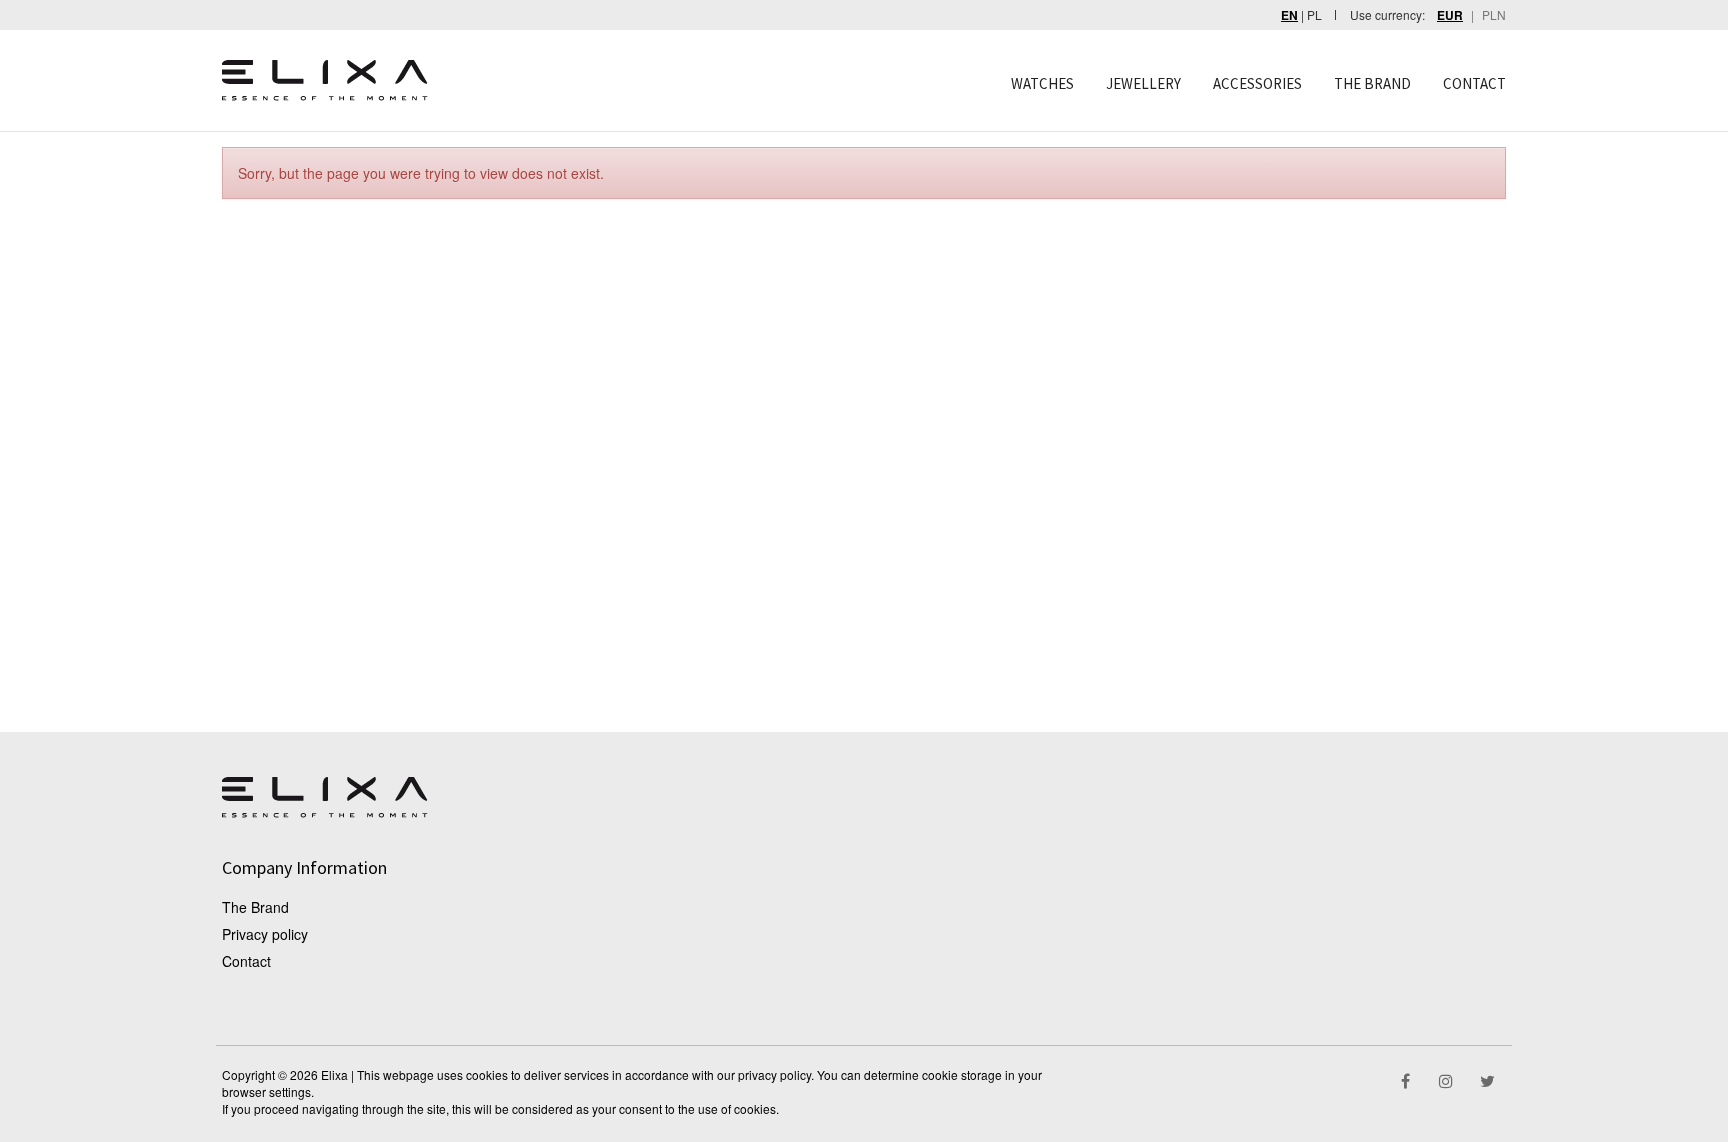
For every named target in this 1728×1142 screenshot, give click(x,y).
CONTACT (1474, 83)
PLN (1494, 14)
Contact (246, 961)
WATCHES (1042, 83)
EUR (1450, 15)
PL (1314, 14)
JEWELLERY (1143, 83)
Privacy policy (265, 934)
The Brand (255, 907)
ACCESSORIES (1257, 83)
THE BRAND (1372, 83)
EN (1289, 15)
